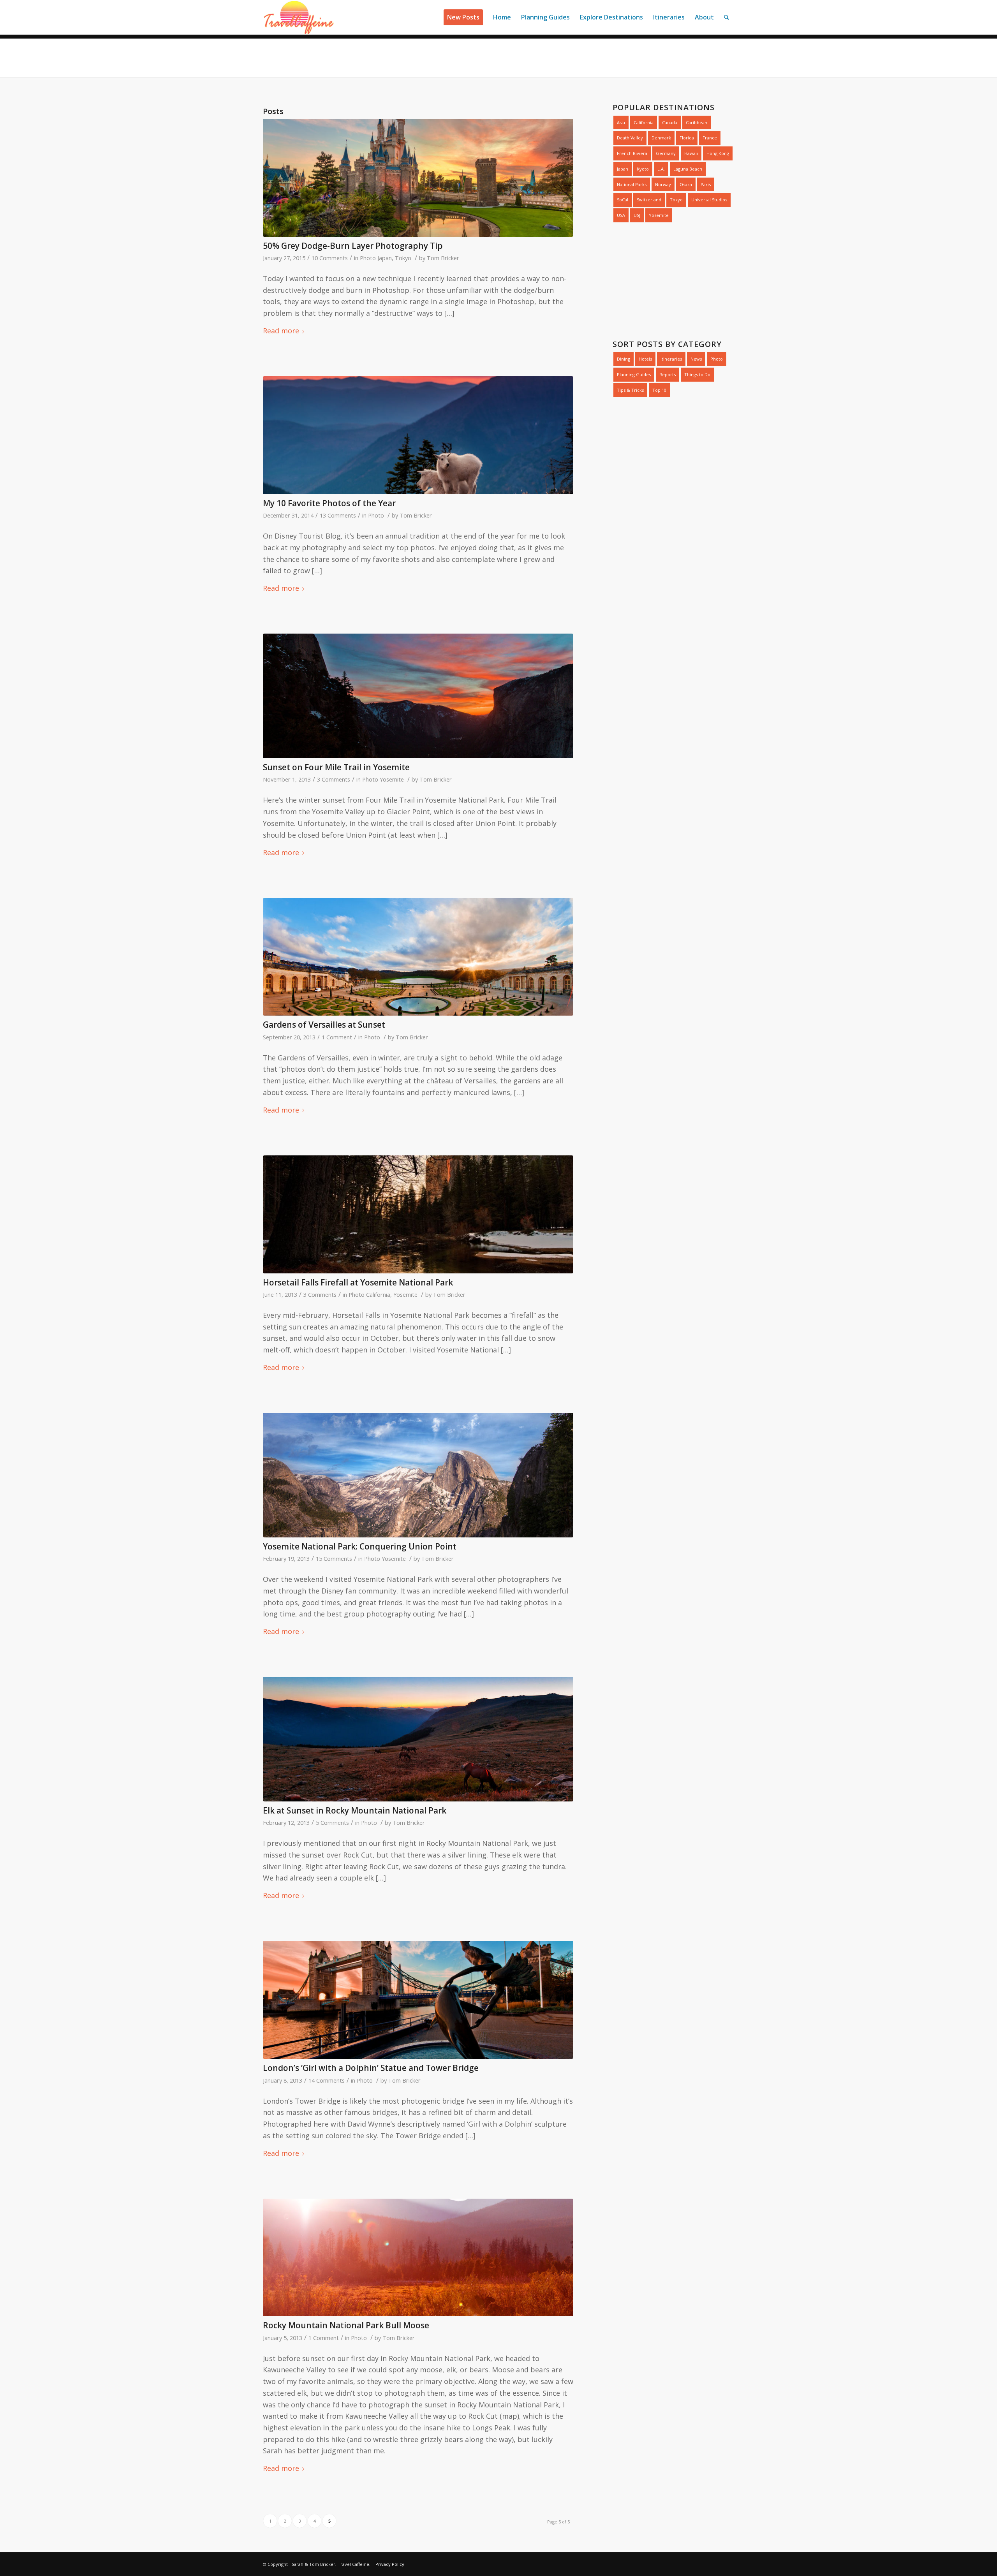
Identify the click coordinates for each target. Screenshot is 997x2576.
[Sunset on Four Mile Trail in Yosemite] (418, 696)
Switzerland (649, 200)
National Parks (632, 184)
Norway (663, 184)
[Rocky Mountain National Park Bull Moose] (418, 2258)
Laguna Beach (688, 169)
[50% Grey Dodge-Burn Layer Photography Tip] (418, 178)
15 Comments (334, 1558)
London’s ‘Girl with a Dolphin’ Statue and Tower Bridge (371, 2068)
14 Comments (327, 2080)
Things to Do (697, 374)
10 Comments (330, 258)
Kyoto (643, 169)
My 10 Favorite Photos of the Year (329, 503)
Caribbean (697, 122)
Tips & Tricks (630, 390)
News (696, 359)
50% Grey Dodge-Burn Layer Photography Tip (353, 246)
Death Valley (630, 138)
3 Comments (334, 779)
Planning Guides (634, 374)
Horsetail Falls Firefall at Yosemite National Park (358, 1282)
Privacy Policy (390, 2564)
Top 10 (659, 390)
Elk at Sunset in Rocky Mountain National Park (355, 1810)
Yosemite (392, 779)
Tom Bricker (443, 258)
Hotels (645, 359)
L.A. (661, 169)
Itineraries (671, 359)
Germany (666, 153)
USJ (637, 215)
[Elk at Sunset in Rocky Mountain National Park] (418, 1739)
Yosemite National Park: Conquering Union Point (360, 1546)
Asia (621, 122)
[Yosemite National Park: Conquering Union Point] (418, 1475)
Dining (624, 359)
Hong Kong (718, 153)
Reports (668, 374)
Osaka (686, 184)
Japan (385, 258)
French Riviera (632, 153)
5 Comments (332, 1822)
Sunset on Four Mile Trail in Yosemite (336, 767)
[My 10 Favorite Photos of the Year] (418, 435)
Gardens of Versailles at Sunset (324, 1025)
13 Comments (338, 515)
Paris (706, 184)
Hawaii (691, 153)
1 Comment (337, 1037)
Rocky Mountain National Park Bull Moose (346, 2325)
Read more (281, 331)
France (710, 138)
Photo (368, 258)
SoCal (623, 200)
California (378, 1294)
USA (621, 215)
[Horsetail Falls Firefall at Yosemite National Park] (418, 1214)
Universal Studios (709, 200)
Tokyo (403, 258)
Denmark (661, 138)
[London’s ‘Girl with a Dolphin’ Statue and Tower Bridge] (418, 2000)
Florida (687, 138)
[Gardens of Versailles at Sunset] (418, 957)
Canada (670, 122)
